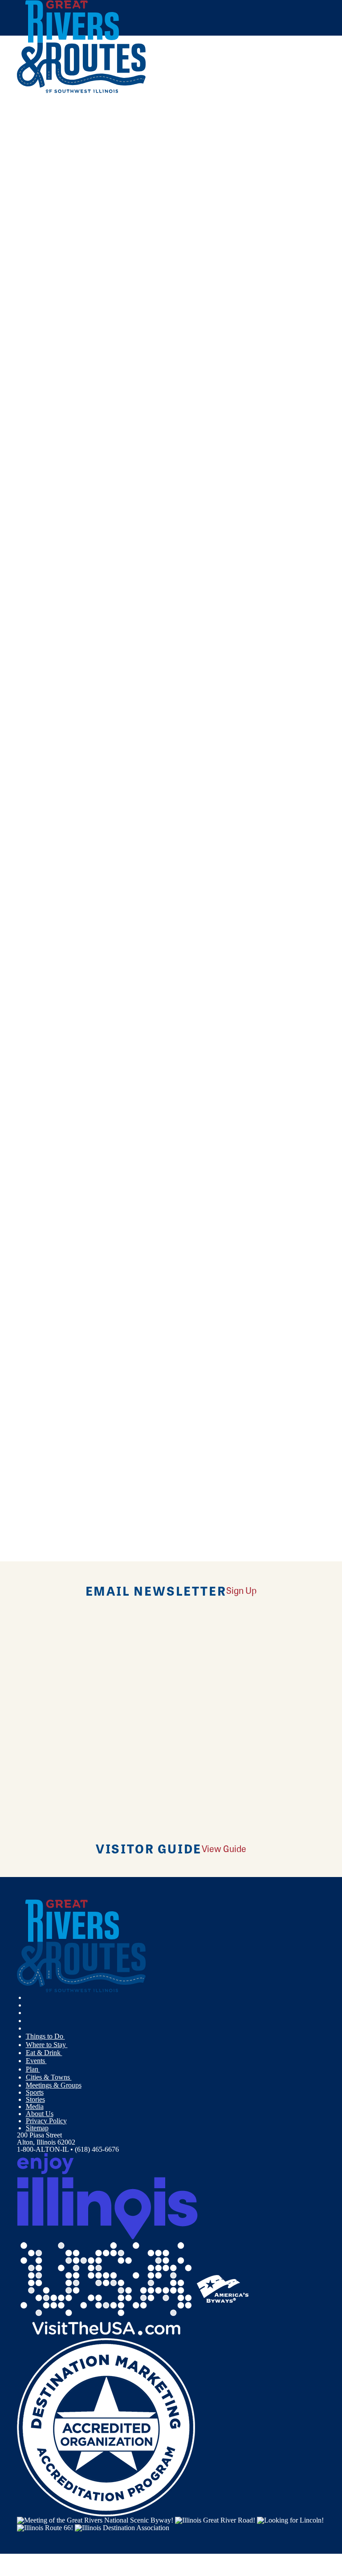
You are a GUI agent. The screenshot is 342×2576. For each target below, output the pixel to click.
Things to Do (45, 2036)
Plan (33, 2069)
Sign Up (241, 1590)
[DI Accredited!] (106, 2426)
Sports (35, 2092)
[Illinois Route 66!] (45, 2527)
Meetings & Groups (54, 2085)
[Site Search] (288, 113)
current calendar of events (160, 205)
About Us (40, 2114)
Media (35, 2107)
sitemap (280, 269)
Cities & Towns (49, 2077)
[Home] (81, 91)
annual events (259, 205)
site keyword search (167, 269)
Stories (35, 2099)
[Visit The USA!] (106, 2288)
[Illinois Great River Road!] (215, 2520)
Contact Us (103, 243)
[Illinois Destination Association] (122, 2527)
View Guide (224, 1848)
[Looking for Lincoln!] (290, 2520)
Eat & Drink (44, 2053)
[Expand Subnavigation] (69, 2036)
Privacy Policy (46, 2121)
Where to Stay (47, 2045)
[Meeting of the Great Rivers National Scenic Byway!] (95, 2520)
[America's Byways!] (223, 2288)
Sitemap (37, 2128)
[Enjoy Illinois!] (107, 2195)
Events (36, 2061)
